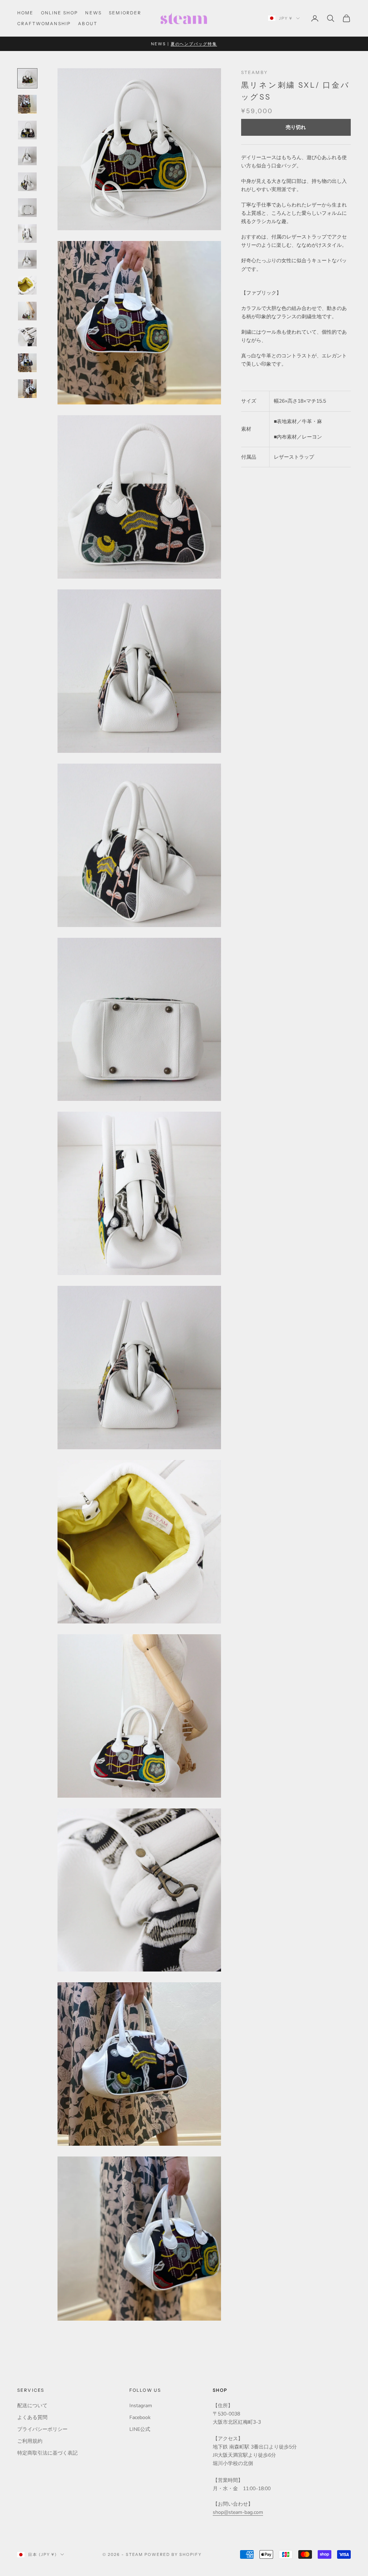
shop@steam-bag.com (238, 2512)
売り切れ (296, 127)
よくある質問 (32, 2417)
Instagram (141, 2406)
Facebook (140, 2417)
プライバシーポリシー (42, 2429)
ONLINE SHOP (60, 13)
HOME (26, 13)
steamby (254, 72)
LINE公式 (140, 2429)
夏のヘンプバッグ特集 (194, 44)
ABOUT (88, 24)
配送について (32, 2406)
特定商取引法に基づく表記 (47, 2453)
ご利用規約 (30, 2441)
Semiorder (125, 13)
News (93, 13)
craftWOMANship (44, 24)
